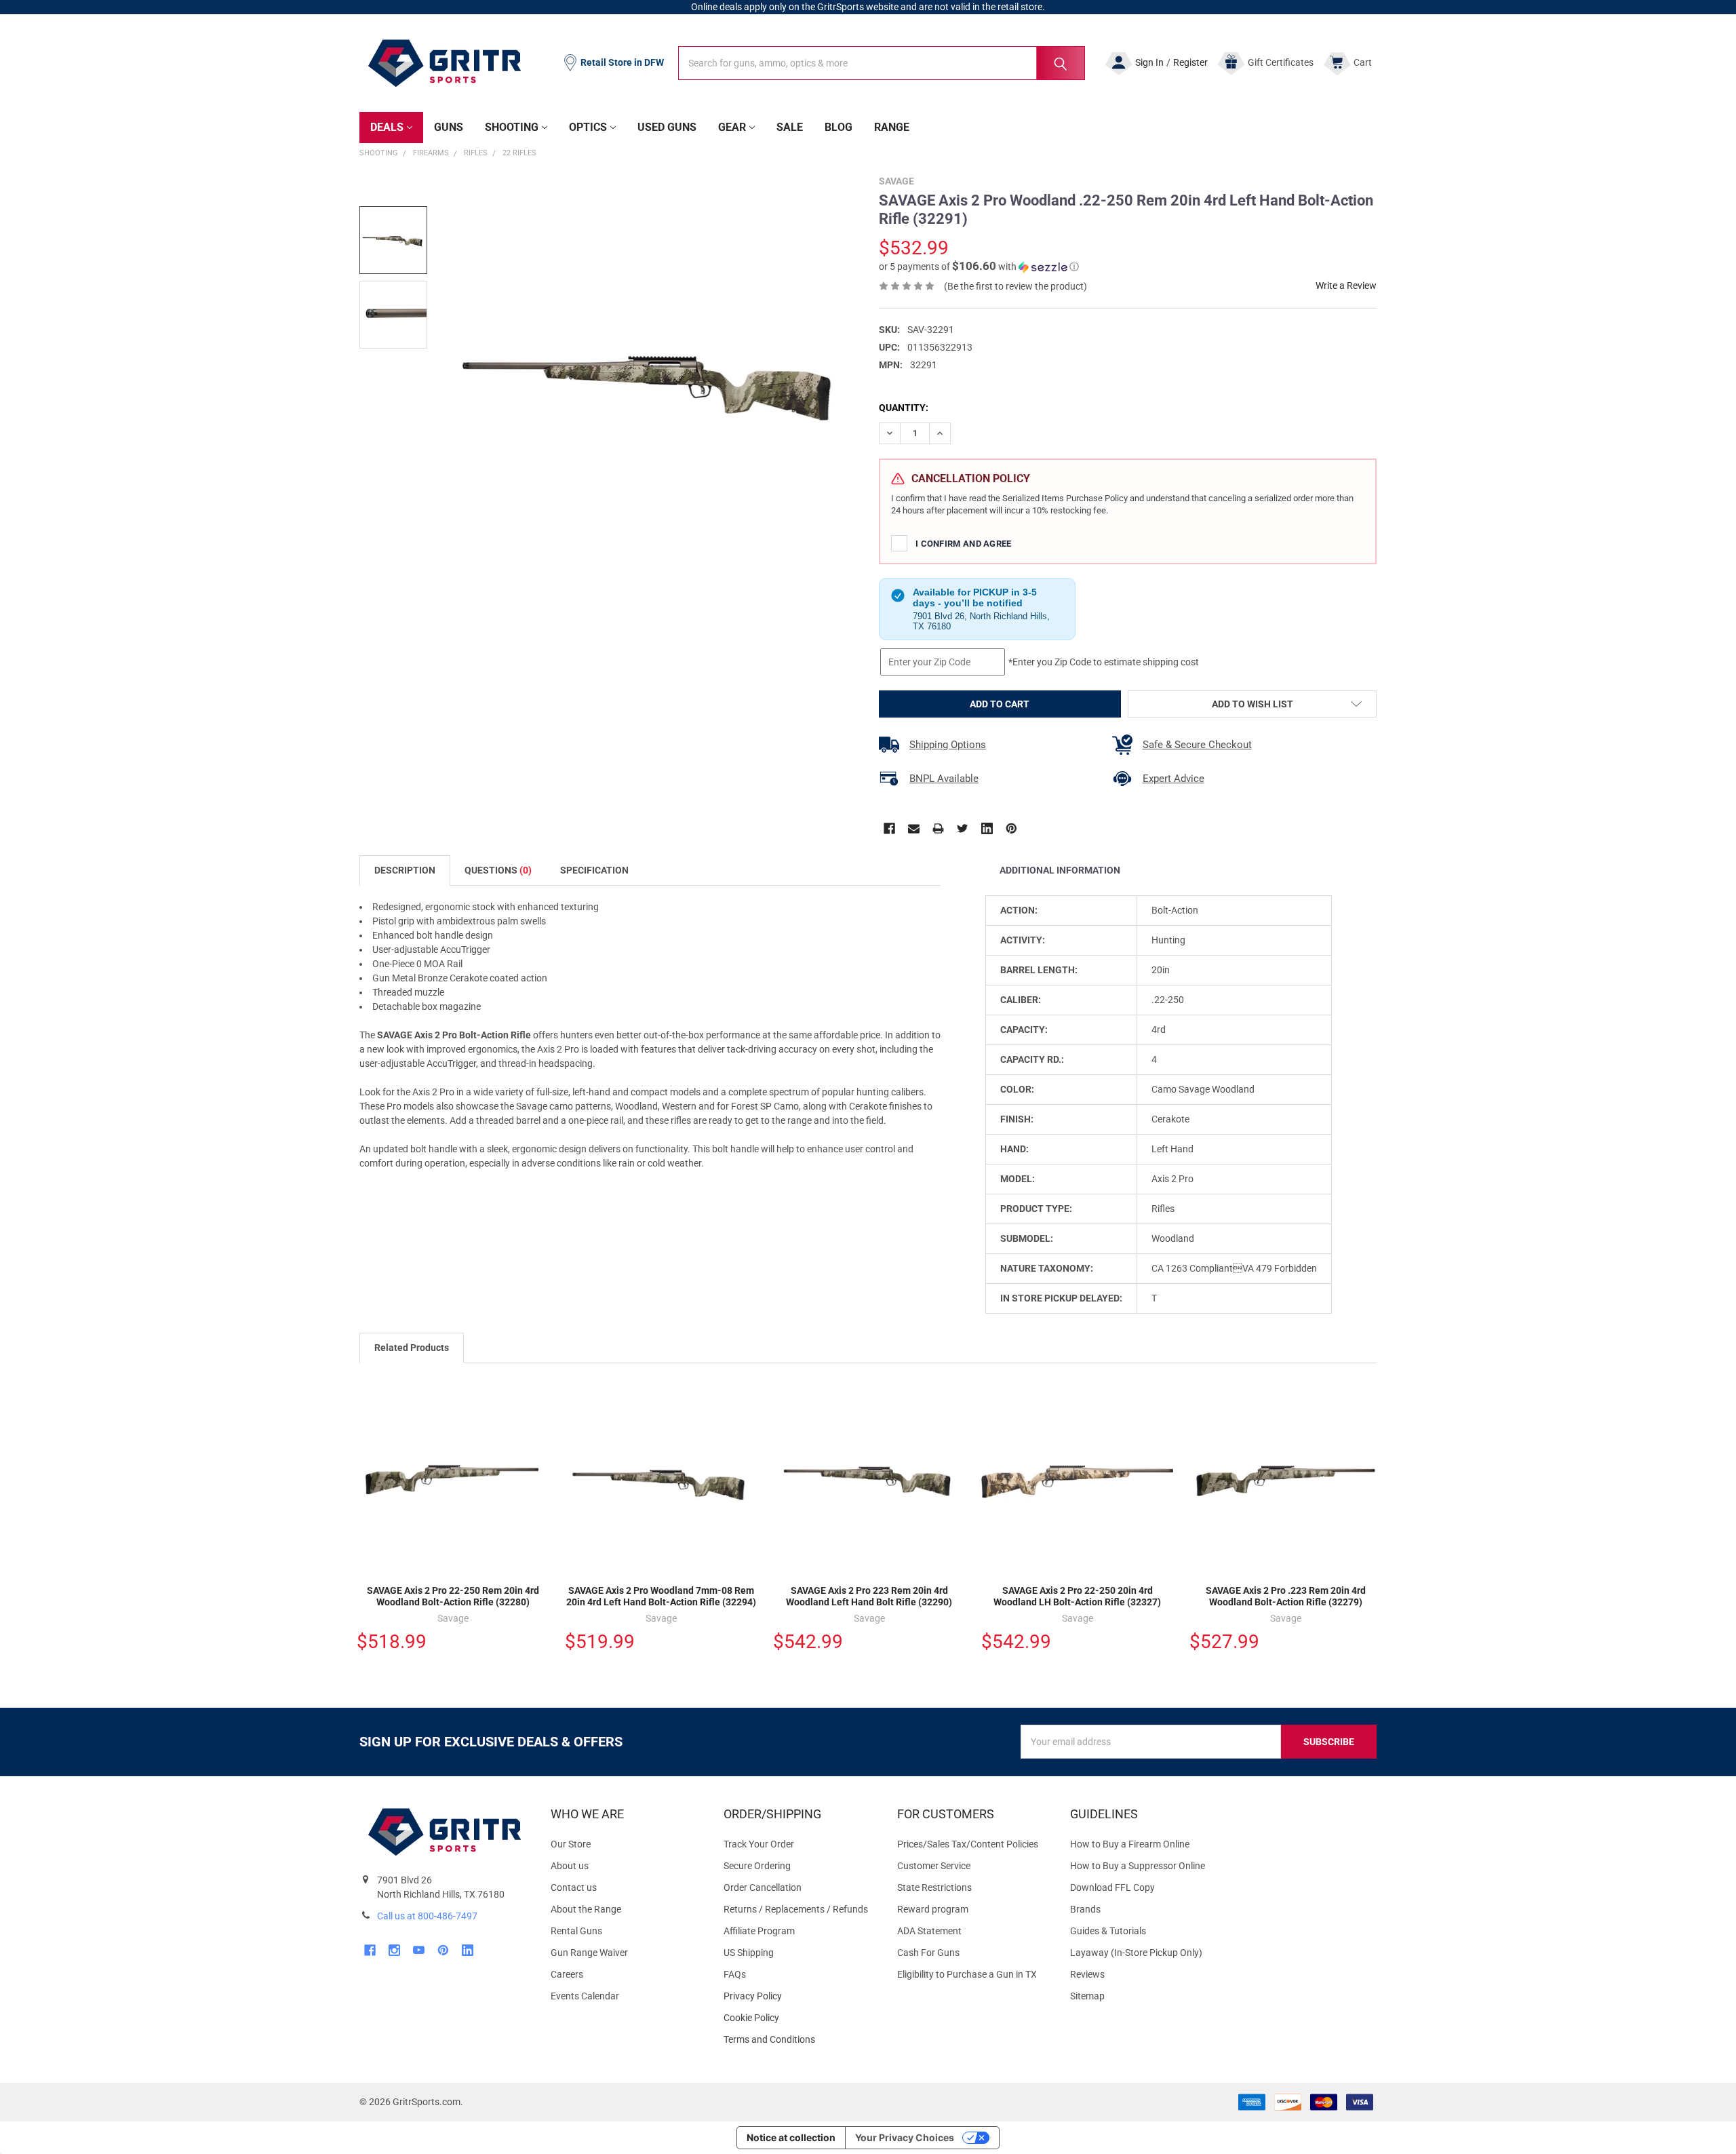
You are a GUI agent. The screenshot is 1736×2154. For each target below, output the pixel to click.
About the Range (586, 1909)
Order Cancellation (763, 1887)
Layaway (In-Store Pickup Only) (1136, 1953)
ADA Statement (929, 1931)
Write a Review (1346, 286)
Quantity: (904, 408)
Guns (449, 127)
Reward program (933, 1909)
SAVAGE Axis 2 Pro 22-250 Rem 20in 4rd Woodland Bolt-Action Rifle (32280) (453, 1597)
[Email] (914, 828)
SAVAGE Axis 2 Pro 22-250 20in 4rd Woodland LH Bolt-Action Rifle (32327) (1077, 1597)
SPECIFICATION (594, 870)
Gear (732, 127)
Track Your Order (759, 1844)
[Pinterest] (1011, 828)
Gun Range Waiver (589, 1953)
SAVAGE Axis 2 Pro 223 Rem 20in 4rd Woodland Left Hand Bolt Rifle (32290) (869, 1597)
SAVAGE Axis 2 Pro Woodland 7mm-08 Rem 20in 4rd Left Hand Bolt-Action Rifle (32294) (661, 1597)
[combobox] (882, 63)
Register (1190, 62)
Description (405, 870)
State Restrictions (934, 1887)
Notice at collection (791, 2137)
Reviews (1087, 1974)
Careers (567, 1974)
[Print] (938, 828)
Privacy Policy (799, 1996)
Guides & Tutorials (1108, 1931)
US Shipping (749, 1953)
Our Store (571, 1844)
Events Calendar (585, 1996)
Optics (588, 127)
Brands (1085, 1909)
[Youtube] (419, 1950)
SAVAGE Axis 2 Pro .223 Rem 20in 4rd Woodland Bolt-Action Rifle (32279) (1286, 1597)
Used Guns (667, 127)
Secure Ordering (757, 1866)
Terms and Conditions (799, 2040)
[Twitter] (963, 828)
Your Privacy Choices (905, 2137)
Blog (839, 127)
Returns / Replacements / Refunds (796, 1909)
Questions (498, 870)
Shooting (512, 127)
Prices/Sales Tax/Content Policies (968, 1844)
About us (570, 1866)
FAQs (735, 1974)
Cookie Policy (799, 2018)
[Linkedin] (987, 828)
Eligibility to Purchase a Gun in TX (967, 1974)
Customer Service (934, 1866)
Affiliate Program (759, 1931)
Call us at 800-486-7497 (427, 1916)
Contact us (574, 1887)
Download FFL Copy (1112, 1887)
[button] (979, 267)
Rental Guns (576, 1931)
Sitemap (1087, 1996)
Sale (790, 127)
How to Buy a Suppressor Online (1138, 1866)
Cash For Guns (928, 1953)
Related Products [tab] (412, 1348)
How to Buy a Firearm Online (1130, 1844)
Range (892, 127)
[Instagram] (394, 1950)
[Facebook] (889, 828)
